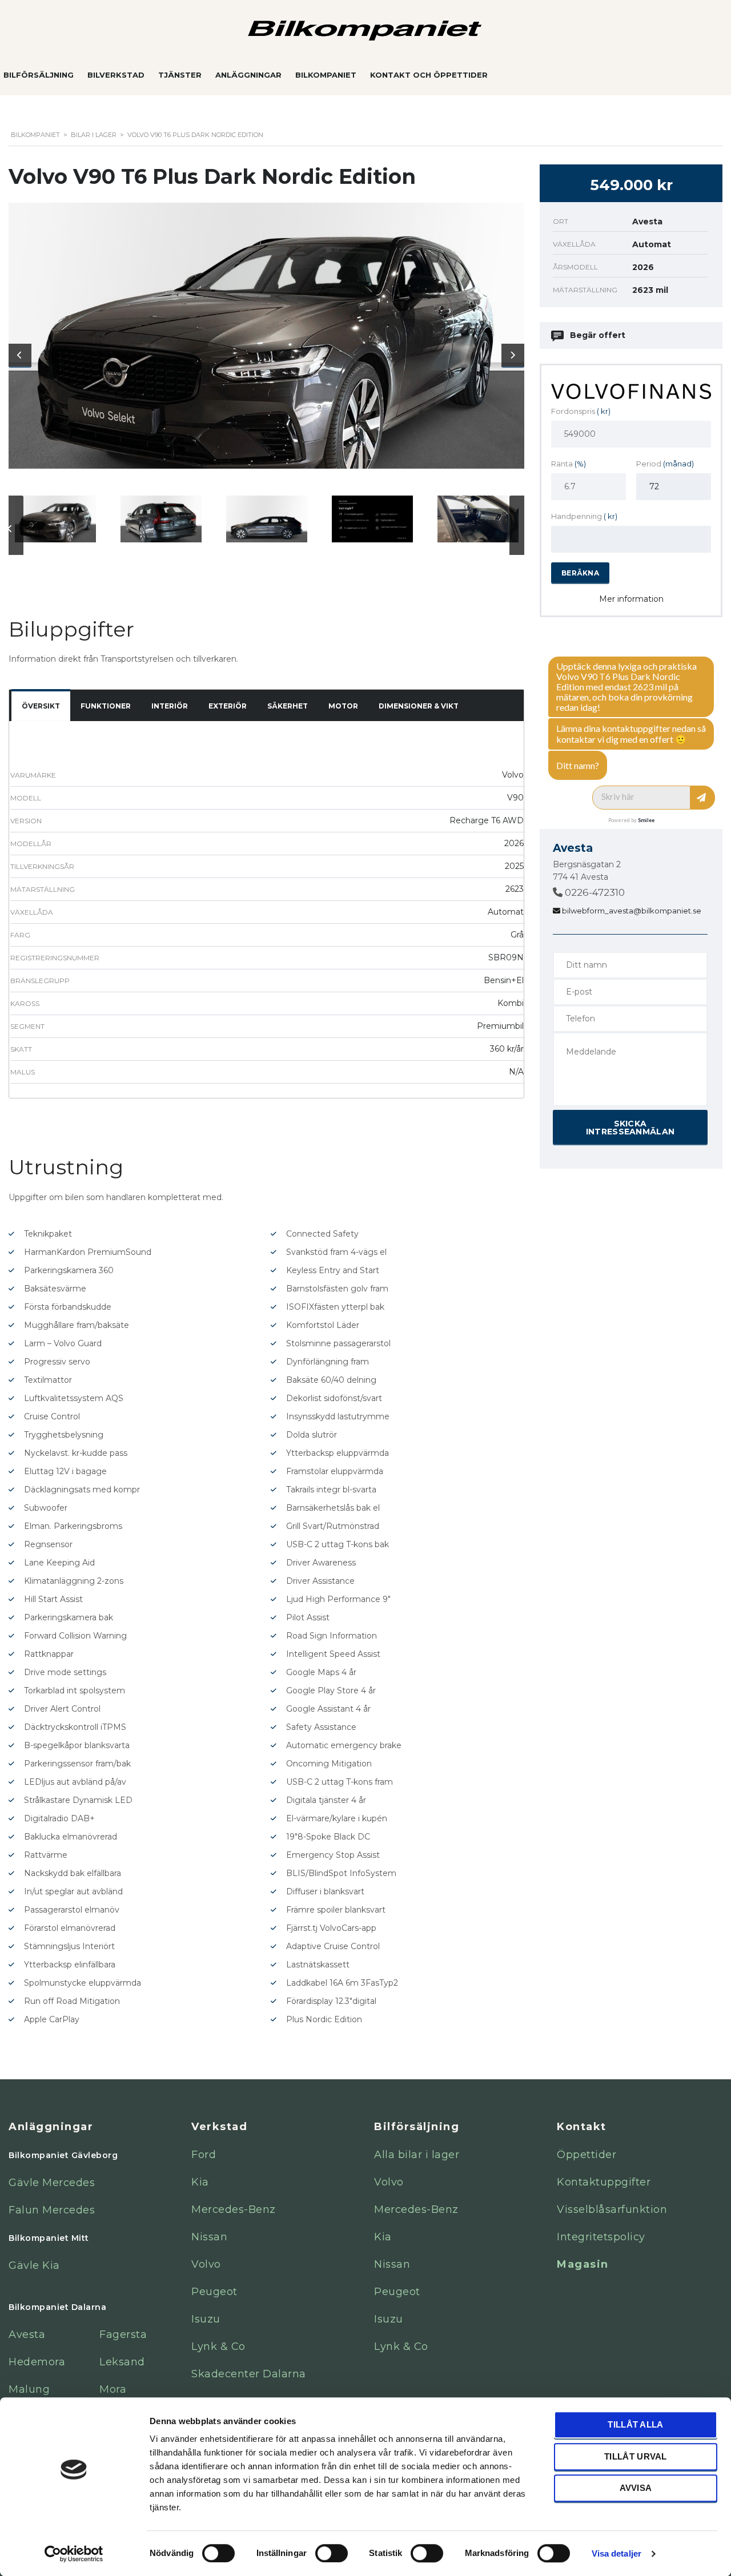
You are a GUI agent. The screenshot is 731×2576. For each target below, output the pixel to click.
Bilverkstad (116, 75)
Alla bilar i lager (417, 2155)
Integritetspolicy (601, 2237)
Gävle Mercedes (52, 2183)
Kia (200, 2182)
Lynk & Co (218, 2346)
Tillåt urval (636, 2456)
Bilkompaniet (326, 75)
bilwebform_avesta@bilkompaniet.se (631, 911)
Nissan (209, 2237)
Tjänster (180, 75)
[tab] (41, 707)
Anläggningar (248, 75)
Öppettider (587, 2155)
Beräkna (580, 573)
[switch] (320, 2548)
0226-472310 (594, 892)
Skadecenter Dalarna (249, 2374)
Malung (29, 2389)
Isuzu (206, 2319)
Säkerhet (288, 706)
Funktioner (106, 706)
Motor (343, 706)
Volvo (206, 2264)
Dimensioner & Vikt (419, 706)
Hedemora (37, 2362)
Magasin (583, 2264)
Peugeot (214, 2292)
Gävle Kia (34, 2265)
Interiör (170, 706)
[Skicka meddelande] (703, 798)
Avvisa (636, 2488)
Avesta (27, 2334)
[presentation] (20, 355)
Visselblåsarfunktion (612, 2209)
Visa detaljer (616, 2553)
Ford (204, 2155)
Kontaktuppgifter (604, 2182)
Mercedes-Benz (234, 2209)
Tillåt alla (635, 2424)
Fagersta (123, 2334)
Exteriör (228, 706)
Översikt (41, 706)
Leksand (122, 2362)
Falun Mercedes (52, 2210)
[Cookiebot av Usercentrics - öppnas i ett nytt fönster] (74, 2554)
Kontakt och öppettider (429, 75)
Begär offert (598, 335)
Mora (113, 2389)
